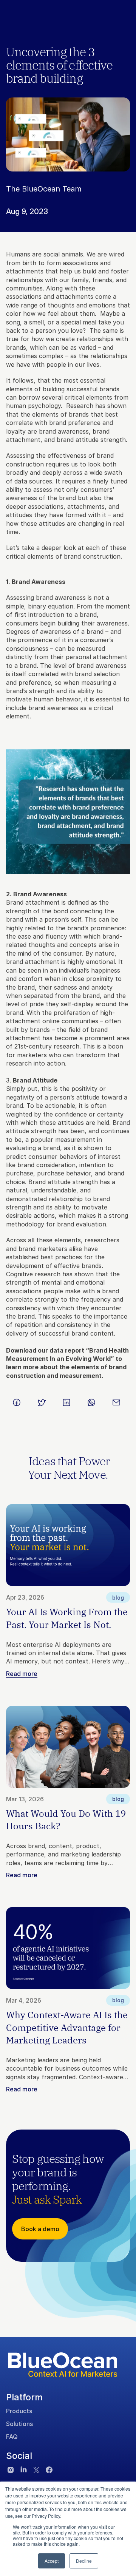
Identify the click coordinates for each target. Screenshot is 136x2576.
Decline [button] (84, 2561)
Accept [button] (52, 2561)
